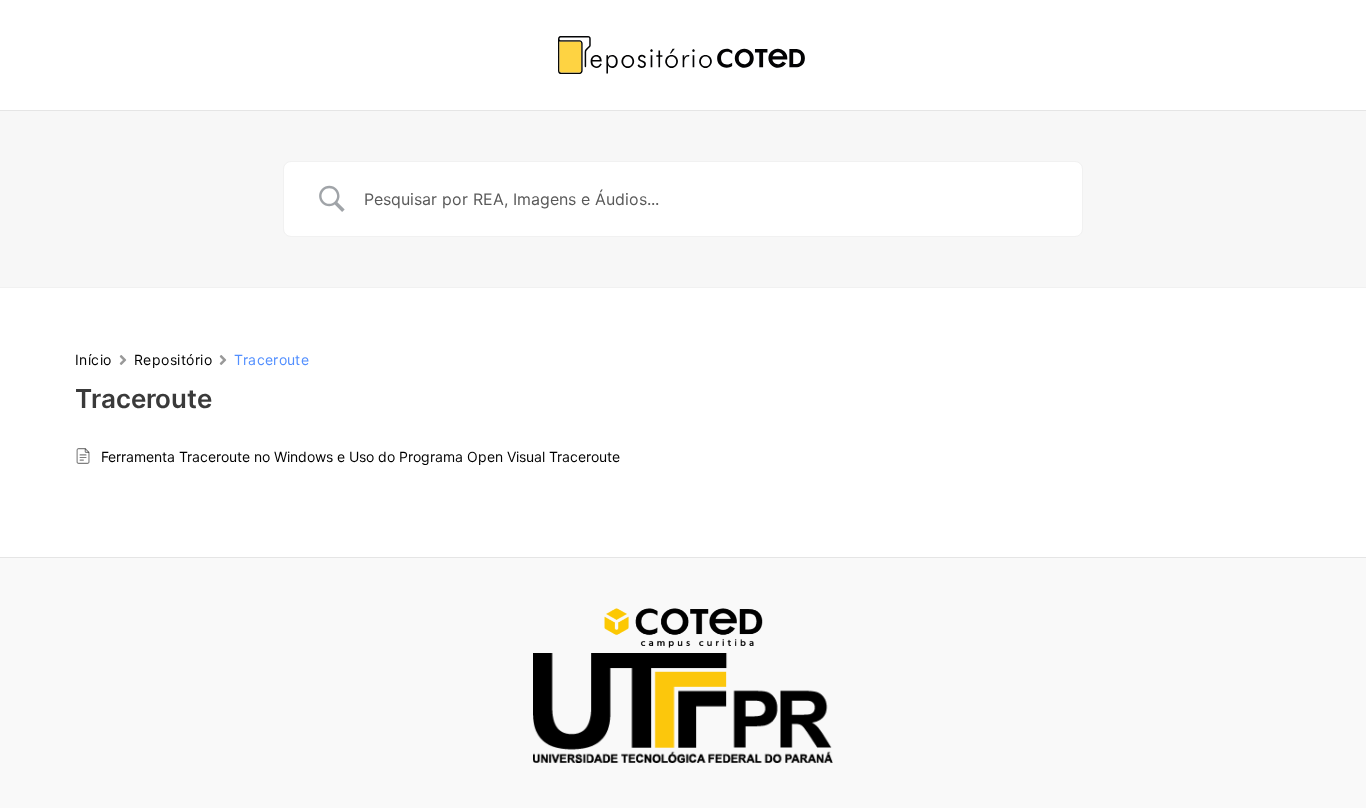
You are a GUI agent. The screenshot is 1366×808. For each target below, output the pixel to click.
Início (93, 359)
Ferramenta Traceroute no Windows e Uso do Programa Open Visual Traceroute (360, 456)
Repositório (173, 359)
